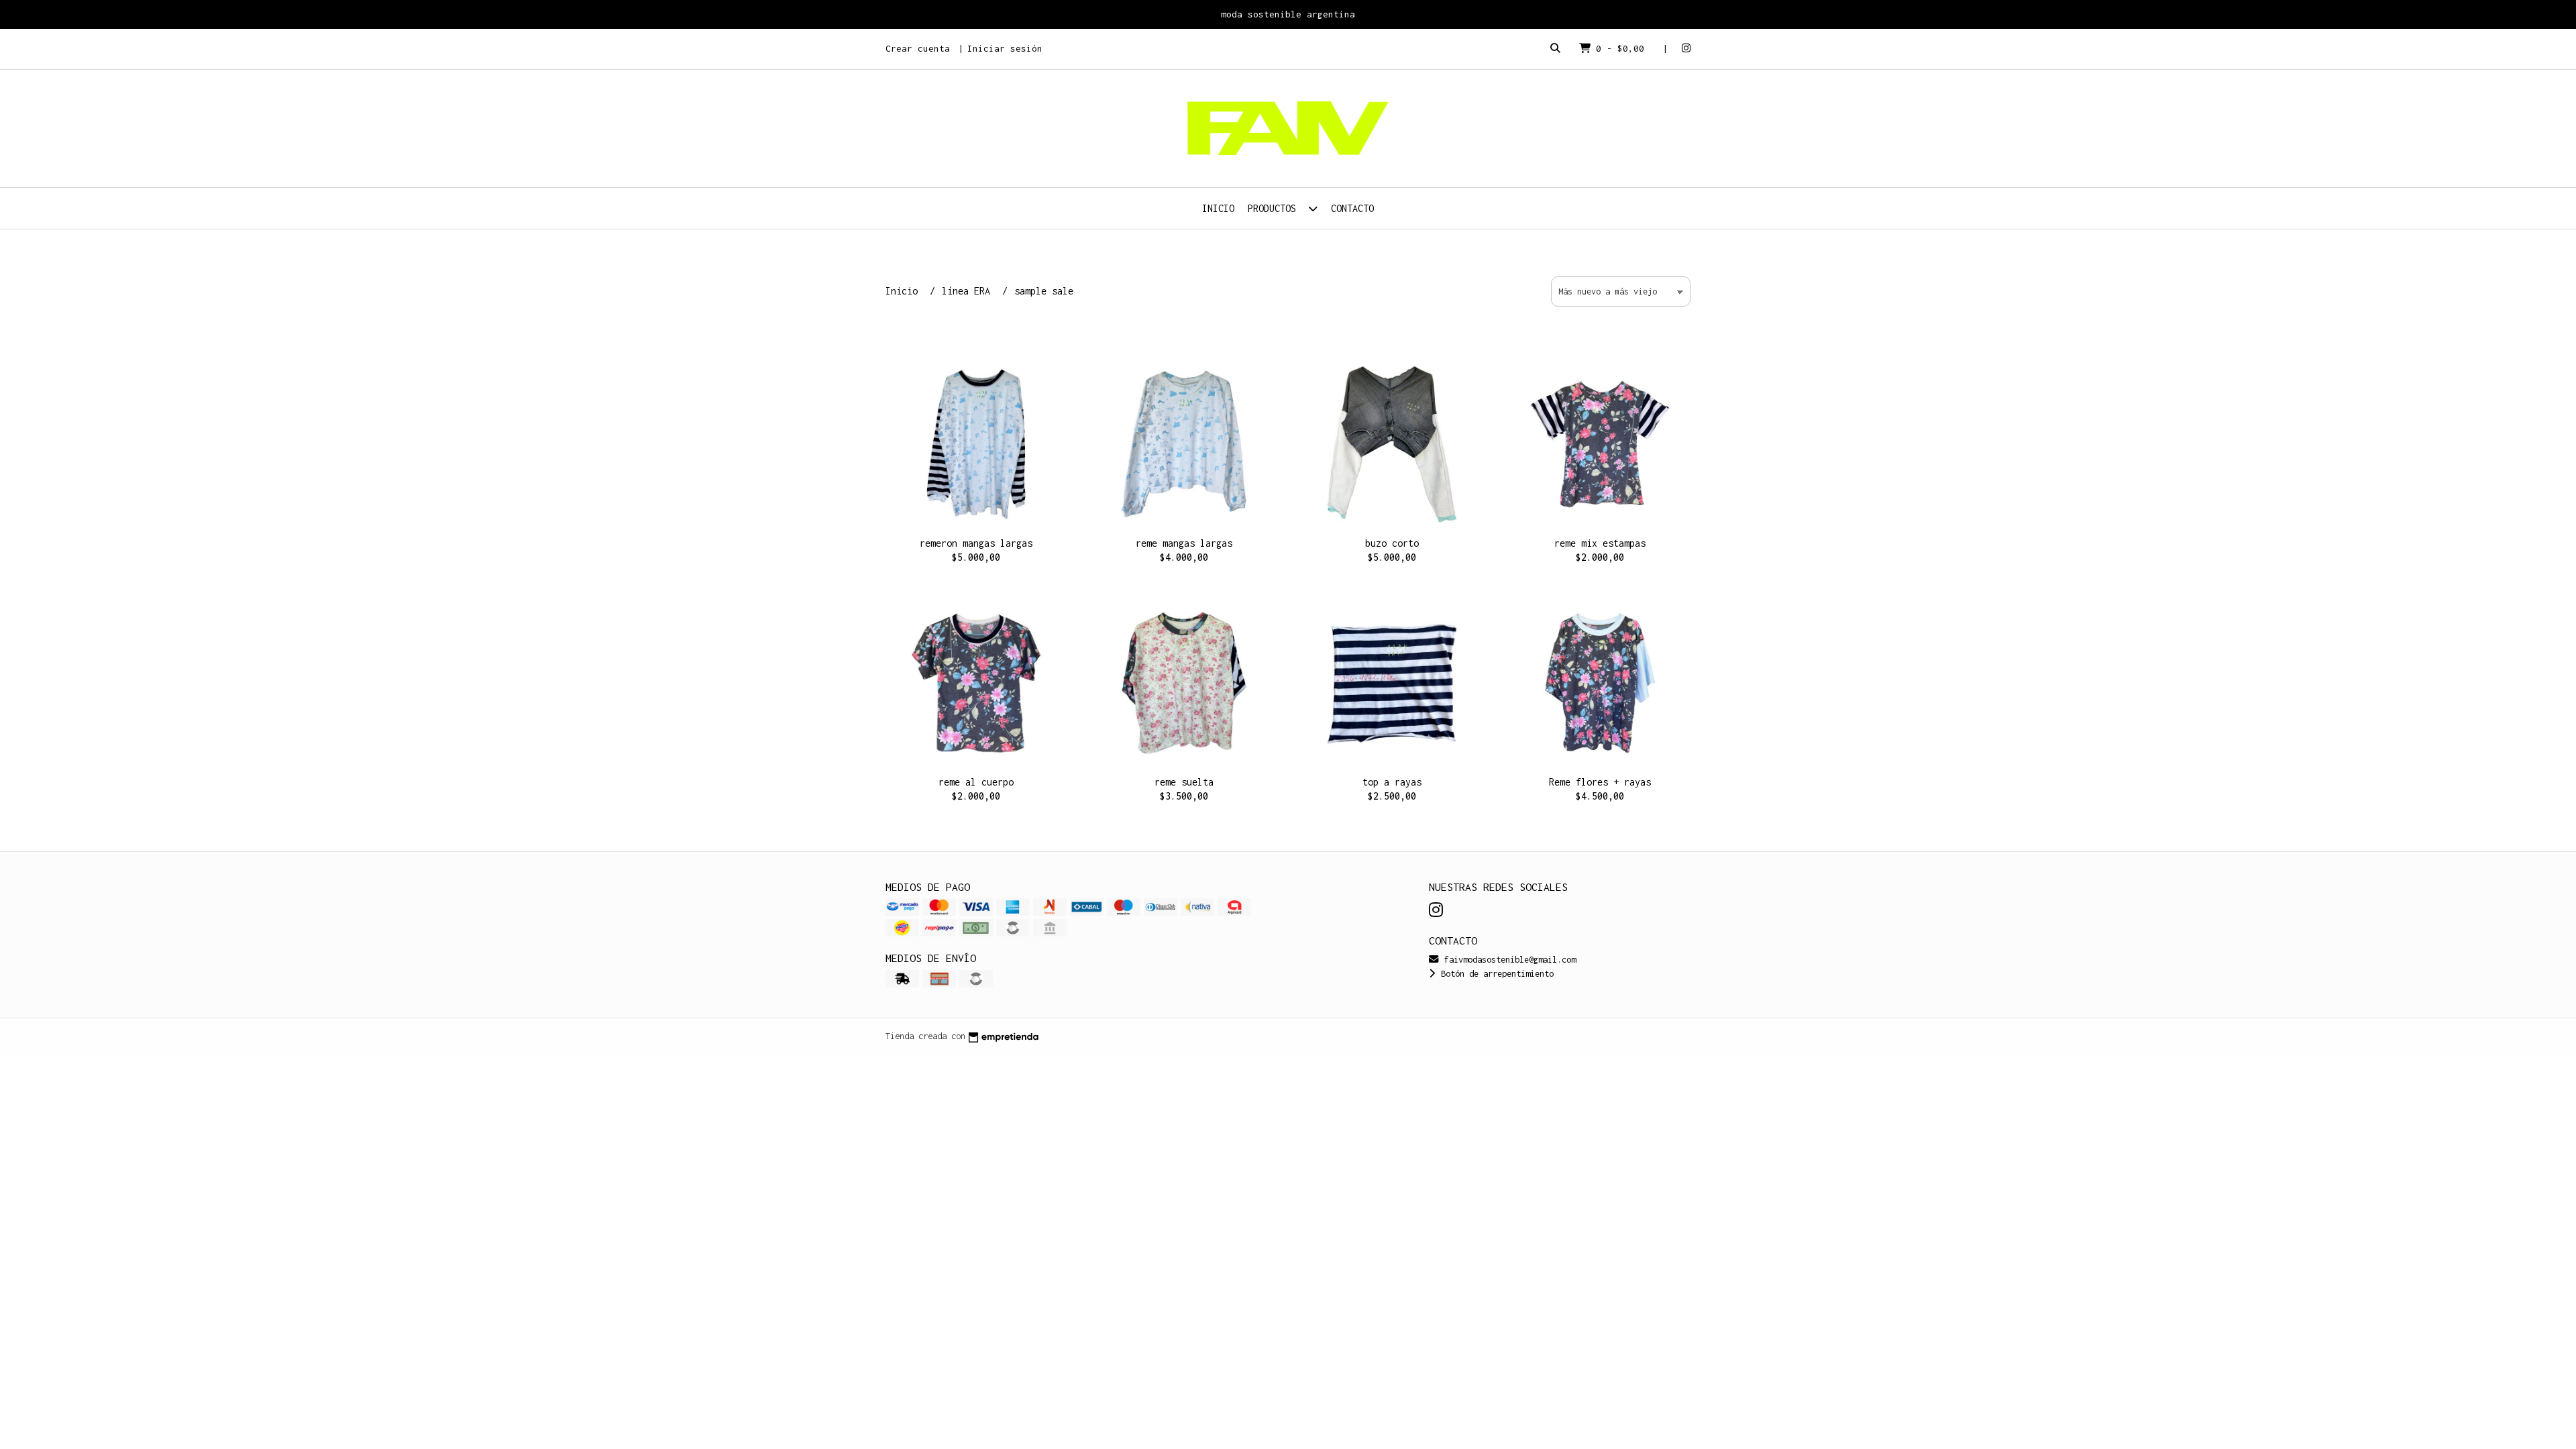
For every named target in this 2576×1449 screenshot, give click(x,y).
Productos (1275, 208)
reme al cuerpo (976, 782)
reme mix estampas (1600, 543)
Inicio (1218, 208)
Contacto (1352, 208)
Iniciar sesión (1005, 48)
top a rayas (1392, 782)
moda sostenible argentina (1288, 14)
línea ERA (969, 291)
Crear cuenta (918, 48)
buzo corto (1392, 543)
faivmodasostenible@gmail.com (1508, 960)
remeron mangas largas (976, 543)
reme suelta (1184, 782)
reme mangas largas (1184, 543)
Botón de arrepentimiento (1495, 974)
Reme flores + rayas (1600, 782)
